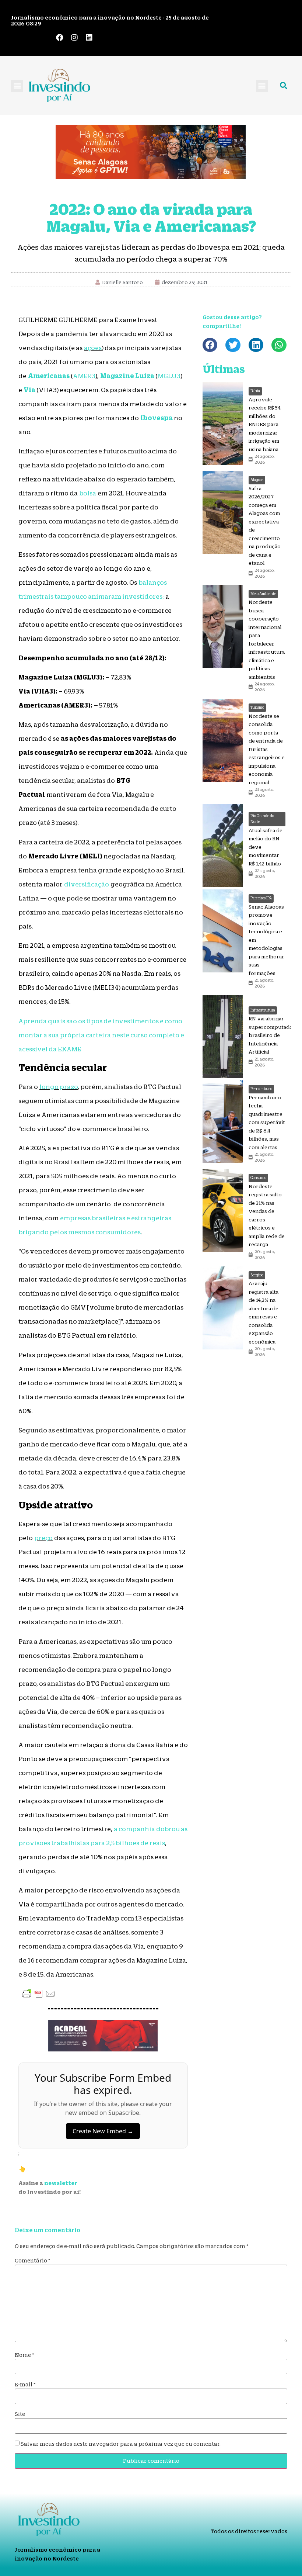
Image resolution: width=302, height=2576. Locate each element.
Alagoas (257, 480)
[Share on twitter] (233, 345)
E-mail (25, 2385)
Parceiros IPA (261, 898)
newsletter (61, 2183)
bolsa (88, 493)
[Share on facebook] (210, 345)
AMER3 (84, 376)
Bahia (255, 391)
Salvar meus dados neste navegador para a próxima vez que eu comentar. (121, 2444)
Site (20, 2414)
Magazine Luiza (127, 376)
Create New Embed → (103, 2131)
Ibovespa (157, 418)
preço (43, 1538)
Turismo (257, 707)
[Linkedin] (89, 38)
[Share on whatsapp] (279, 345)
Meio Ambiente (263, 594)
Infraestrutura (263, 1010)
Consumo (258, 1178)
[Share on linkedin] (256, 345)
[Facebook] (60, 38)
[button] (17, 86)
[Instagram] (74, 38)
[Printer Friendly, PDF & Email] (39, 1994)
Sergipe (257, 1275)
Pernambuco (261, 1089)
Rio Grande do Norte (262, 819)
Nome (24, 2355)
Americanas (49, 376)
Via (29, 390)
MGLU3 (169, 376)
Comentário (33, 2261)
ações (93, 348)
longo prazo (59, 1087)
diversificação (87, 884)
